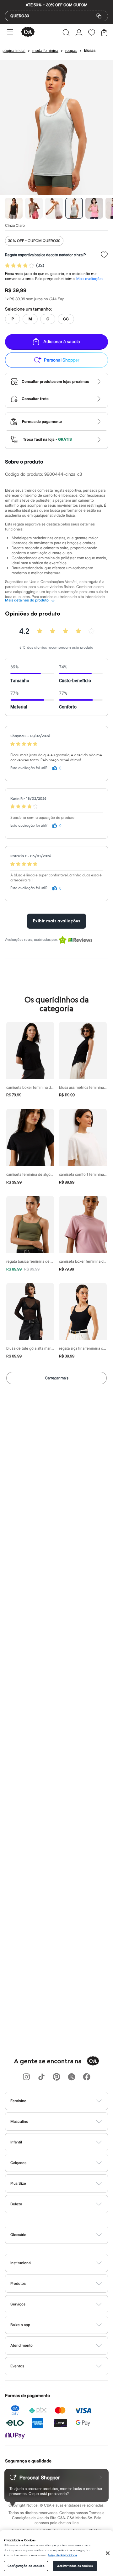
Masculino (19, 2121)
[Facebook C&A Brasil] (87, 2077)
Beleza (16, 2204)
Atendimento (22, 2345)
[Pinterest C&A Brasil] (56, 2077)
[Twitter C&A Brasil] (72, 2077)
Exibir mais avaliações (56, 921)
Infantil (16, 2142)
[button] (66, 33)
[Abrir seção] (67, 2101)
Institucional (21, 2263)
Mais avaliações (90, 279)
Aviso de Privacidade (62, 2555)
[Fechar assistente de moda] (101, 2477)
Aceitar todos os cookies (75, 2566)
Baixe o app (20, 2325)
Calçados (18, 2163)
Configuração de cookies (26, 2566)
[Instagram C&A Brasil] (26, 2077)
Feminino (18, 2101)
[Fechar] (108, 2553)
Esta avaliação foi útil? (29, 768)
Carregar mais (57, 1378)
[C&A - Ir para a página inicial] (28, 32)
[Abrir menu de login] (79, 33)
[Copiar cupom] (99, 16)
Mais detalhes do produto (30, 600)
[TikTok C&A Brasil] (41, 2077)
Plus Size (18, 2183)
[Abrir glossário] (65, 2235)
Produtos (18, 2283)
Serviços (18, 2304)
